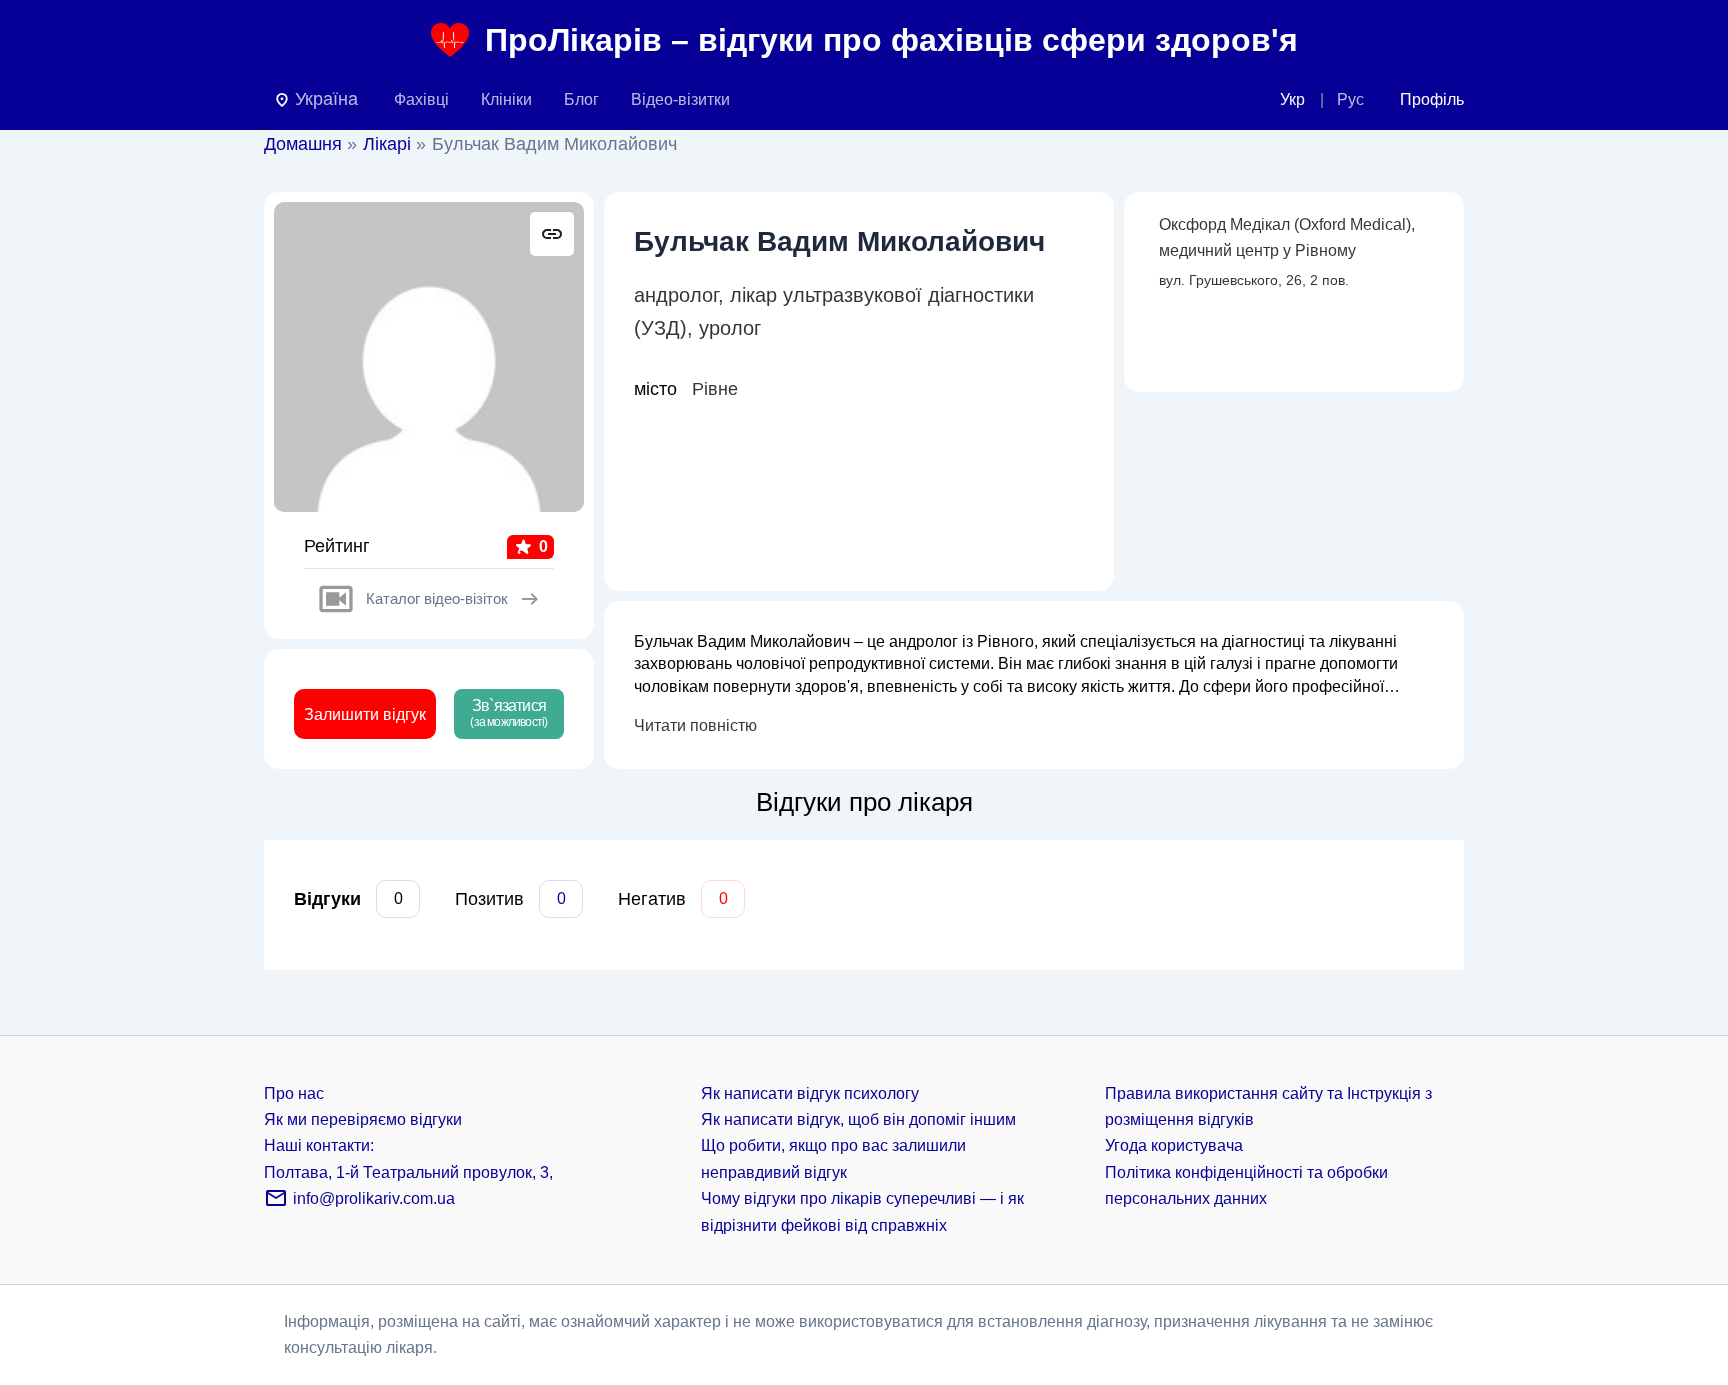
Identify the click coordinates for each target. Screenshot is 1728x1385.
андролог (676, 295)
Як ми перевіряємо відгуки (363, 1119)
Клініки (506, 99)
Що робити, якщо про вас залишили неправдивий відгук (833, 1158)
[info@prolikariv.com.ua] (276, 1204)
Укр (1292, 99)
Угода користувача (1174, 1145)
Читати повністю (695, 725)
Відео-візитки (680, 99)
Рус (1350, 99)
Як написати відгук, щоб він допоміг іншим (858, 1119)
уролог (730, 328)
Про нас (294, 1093)
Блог (581, 99)
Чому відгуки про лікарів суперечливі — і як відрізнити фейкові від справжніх (862, 1211)
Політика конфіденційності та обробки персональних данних (1246, 1185)
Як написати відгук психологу (810, 1093)
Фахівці (421, 99)
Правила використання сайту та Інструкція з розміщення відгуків (1268, 1106)
